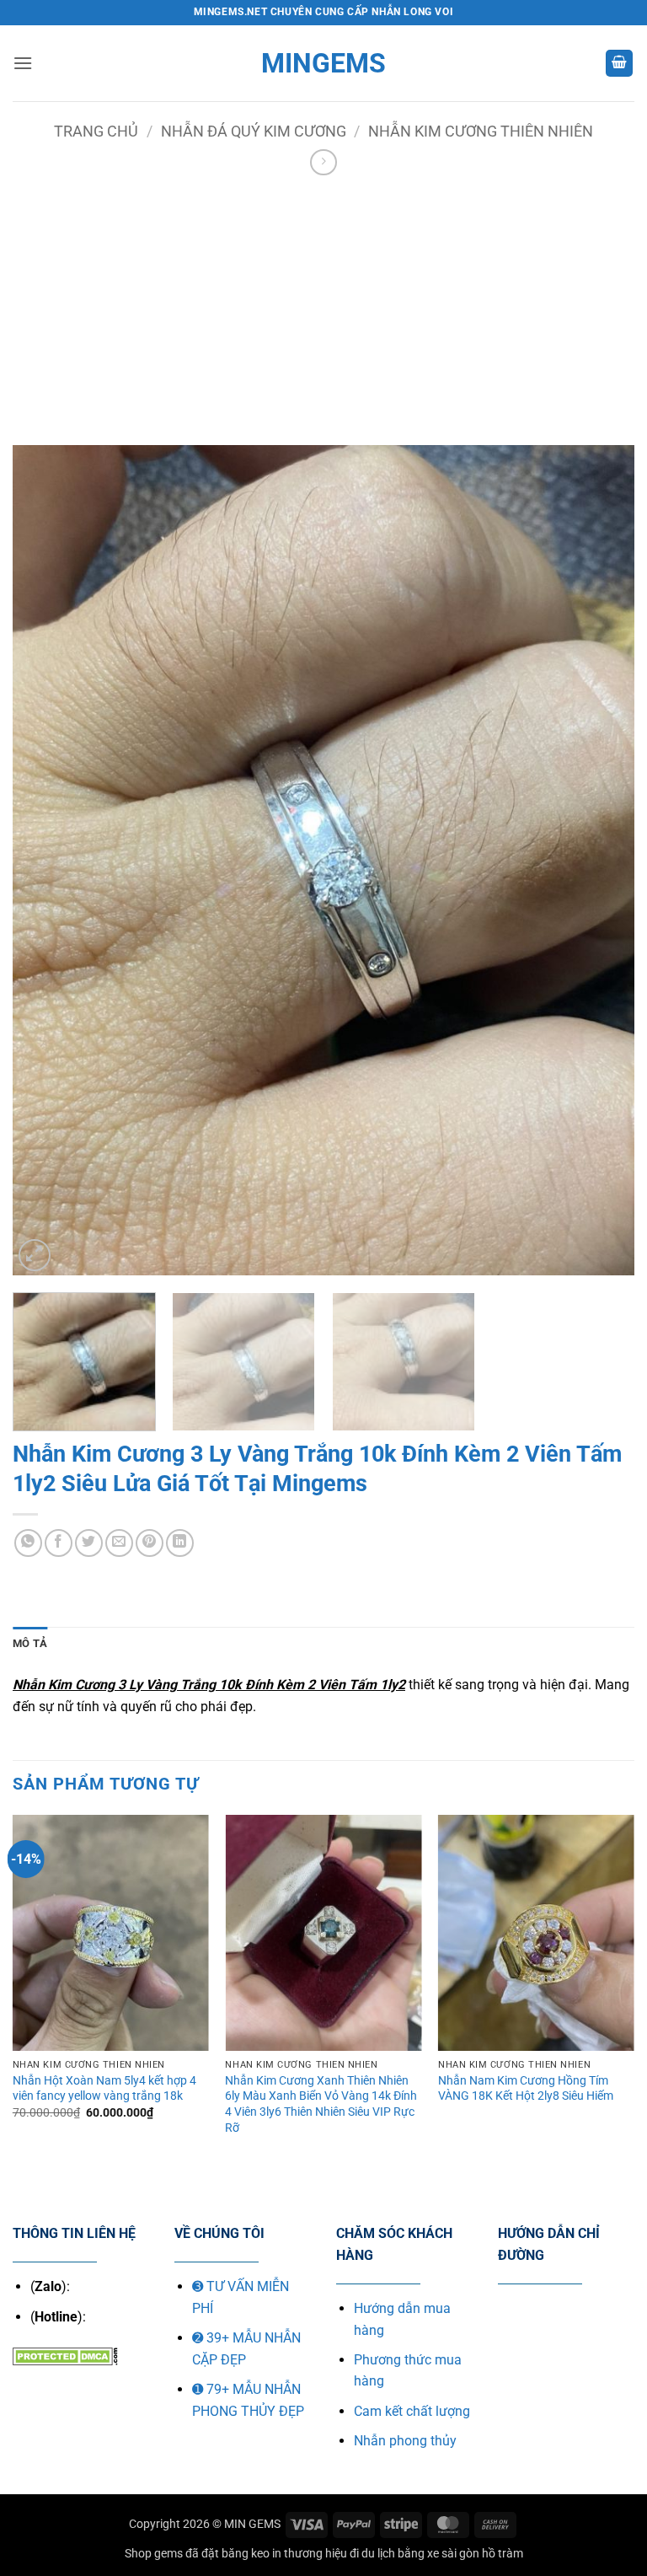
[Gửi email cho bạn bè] (119, 1543)
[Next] (601, 860)
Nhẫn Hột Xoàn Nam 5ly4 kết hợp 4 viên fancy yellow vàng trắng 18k (104, 2089)
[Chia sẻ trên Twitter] (89, 1543)
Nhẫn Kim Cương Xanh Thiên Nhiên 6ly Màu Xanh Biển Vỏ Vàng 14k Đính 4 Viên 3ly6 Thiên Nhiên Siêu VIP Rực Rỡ (321, 2104)
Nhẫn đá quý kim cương (254, 131)
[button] (23, 63)
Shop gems (154, 2554)
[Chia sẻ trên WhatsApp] (28, 1543)
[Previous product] (323, 162)
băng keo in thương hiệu (284, 2554)
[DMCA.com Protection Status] (65, 2356)
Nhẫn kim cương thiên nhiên (481, 131)
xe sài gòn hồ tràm (475, 2554)
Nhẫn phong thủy (405, 2441)
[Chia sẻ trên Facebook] (59, 1543)
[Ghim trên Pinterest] (150, 1543)
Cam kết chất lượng (412, 2411)
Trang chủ (96, 131)
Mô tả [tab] (30, 1643)
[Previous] (46, 860)
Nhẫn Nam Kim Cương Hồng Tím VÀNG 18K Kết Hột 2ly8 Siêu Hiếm (526, 2089)
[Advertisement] (323, 306)
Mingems (323, 63)
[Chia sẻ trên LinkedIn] (180, 1543)
